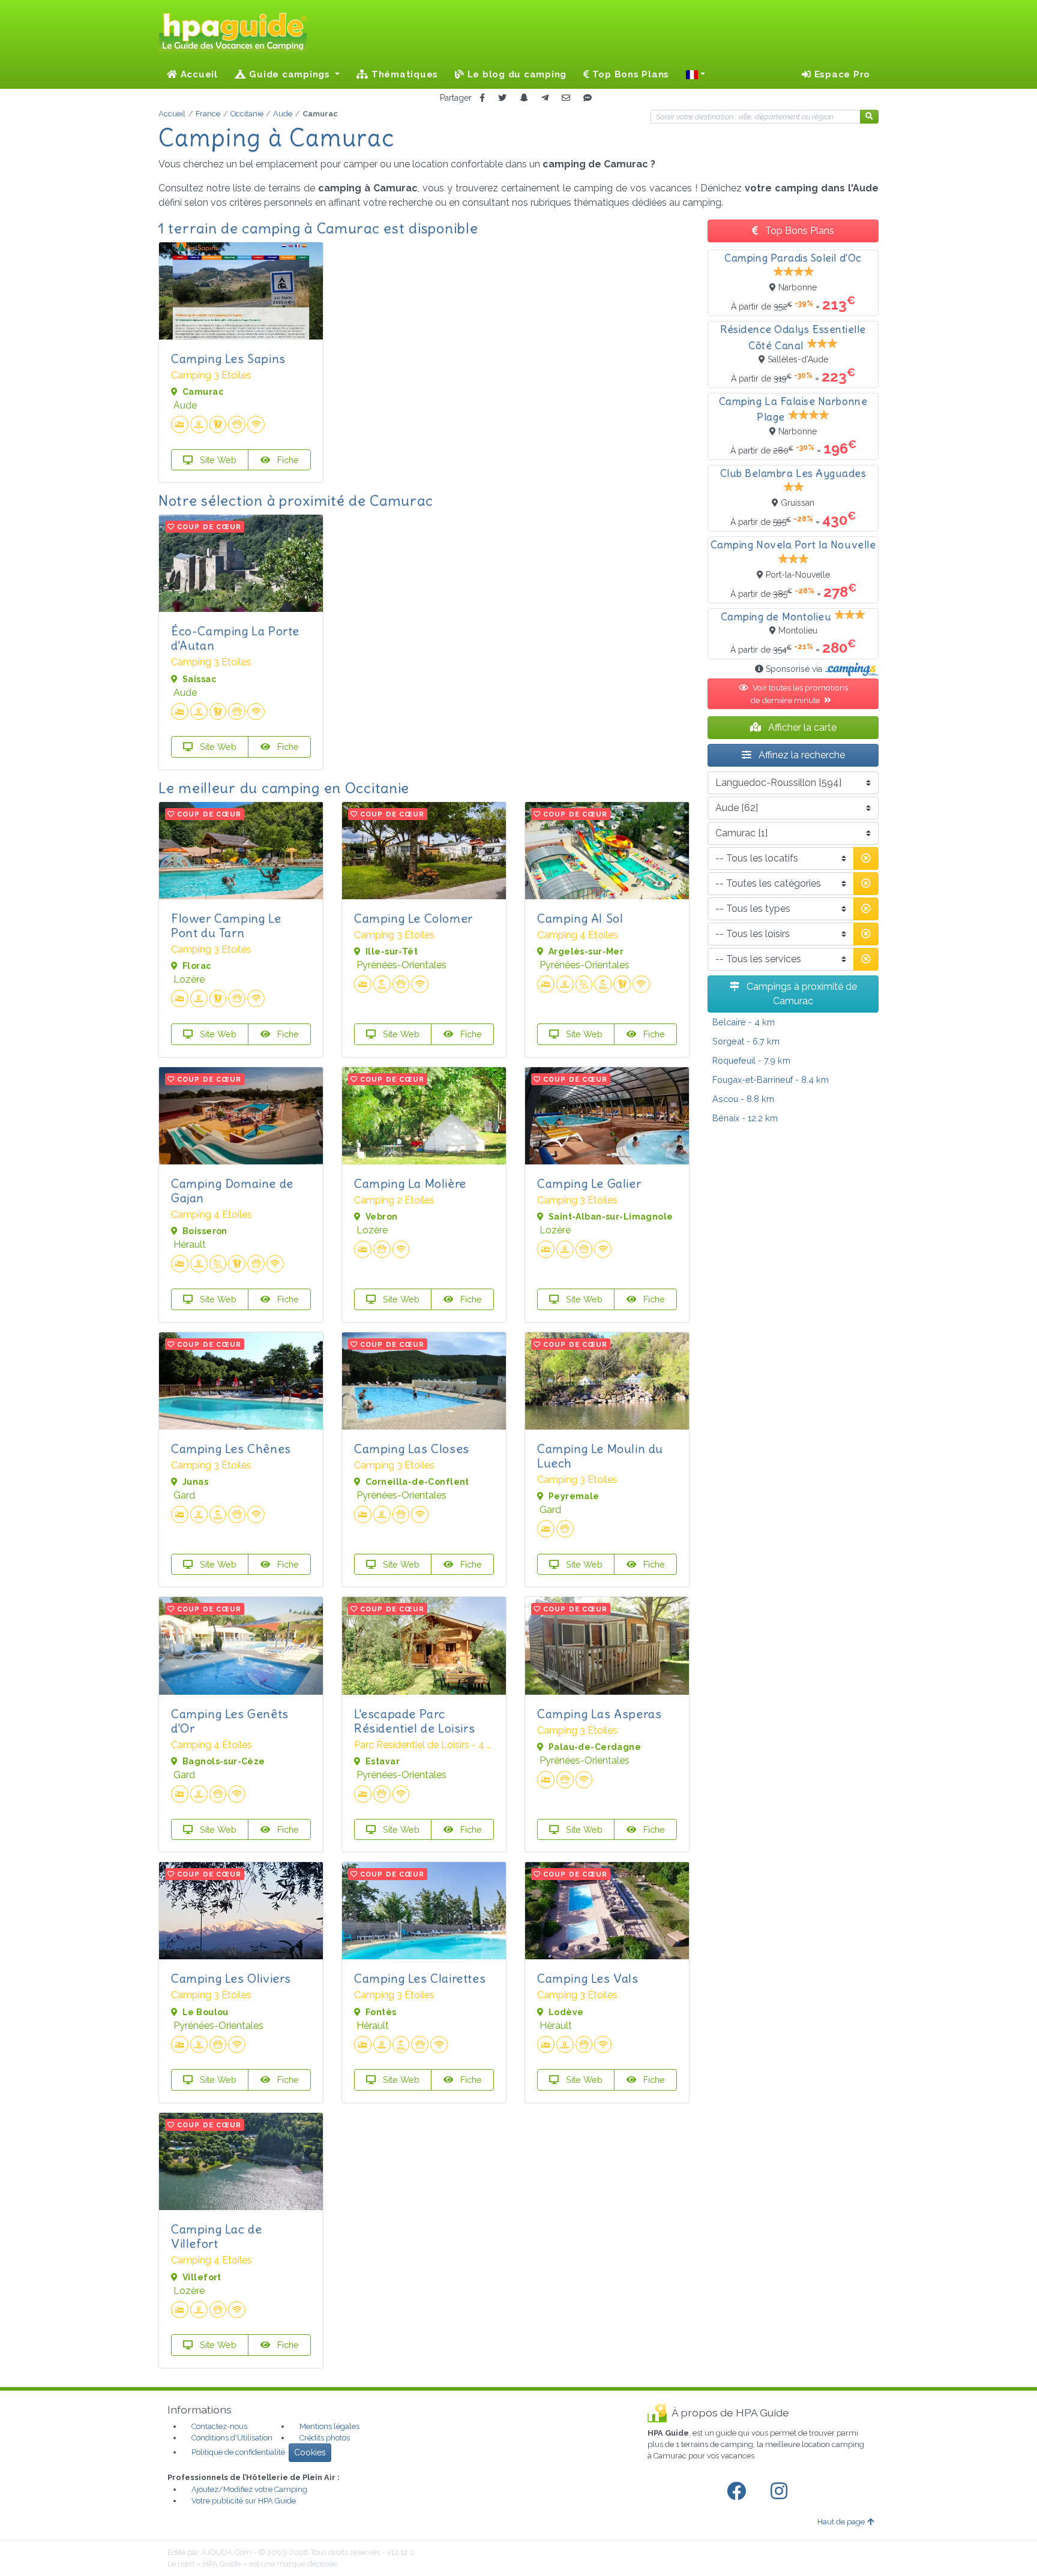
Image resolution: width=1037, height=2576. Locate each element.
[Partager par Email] (566, 98)
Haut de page (841, 2522)
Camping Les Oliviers (231, 1978)
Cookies (310, 2452)
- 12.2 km (745, 1118)
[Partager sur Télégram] (545, 98)
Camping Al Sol (580, 918)
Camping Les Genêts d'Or (230, 1721)
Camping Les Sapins (228, 358)
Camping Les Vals (588, 1978)
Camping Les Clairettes (420, 1978)
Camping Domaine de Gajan (232, 1191)
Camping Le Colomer (413, 918)
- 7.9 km (751, 1060)
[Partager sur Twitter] (502, 98)
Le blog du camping (515, 74)
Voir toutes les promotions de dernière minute (799, 693)
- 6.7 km (746, 1041)
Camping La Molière (410, 1183)
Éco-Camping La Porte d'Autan (235, 638)
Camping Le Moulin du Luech (600, 1456)
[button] (696, 74)
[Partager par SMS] (588, 98)
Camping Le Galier (589, 1183)
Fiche (287, 460)
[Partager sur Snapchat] (524, 98)
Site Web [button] (217, 460)
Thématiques (403, 74)
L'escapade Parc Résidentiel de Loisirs (414, 1721)
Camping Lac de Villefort (216, 2236)
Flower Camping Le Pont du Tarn (226, 925)
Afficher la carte (801, 727)
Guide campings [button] (290, 74)
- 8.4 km (771, 1080)
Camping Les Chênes (231, 1448)
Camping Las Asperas (599, 1714)
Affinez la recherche (801, 755)
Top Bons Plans (629, 74)
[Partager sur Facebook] (482, 98)
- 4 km (744, 1022)
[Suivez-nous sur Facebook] (739, 2491)
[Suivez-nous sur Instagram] (781, 2491)
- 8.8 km (743, 1099)
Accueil (198, 74)
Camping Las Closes (412, 1448)
